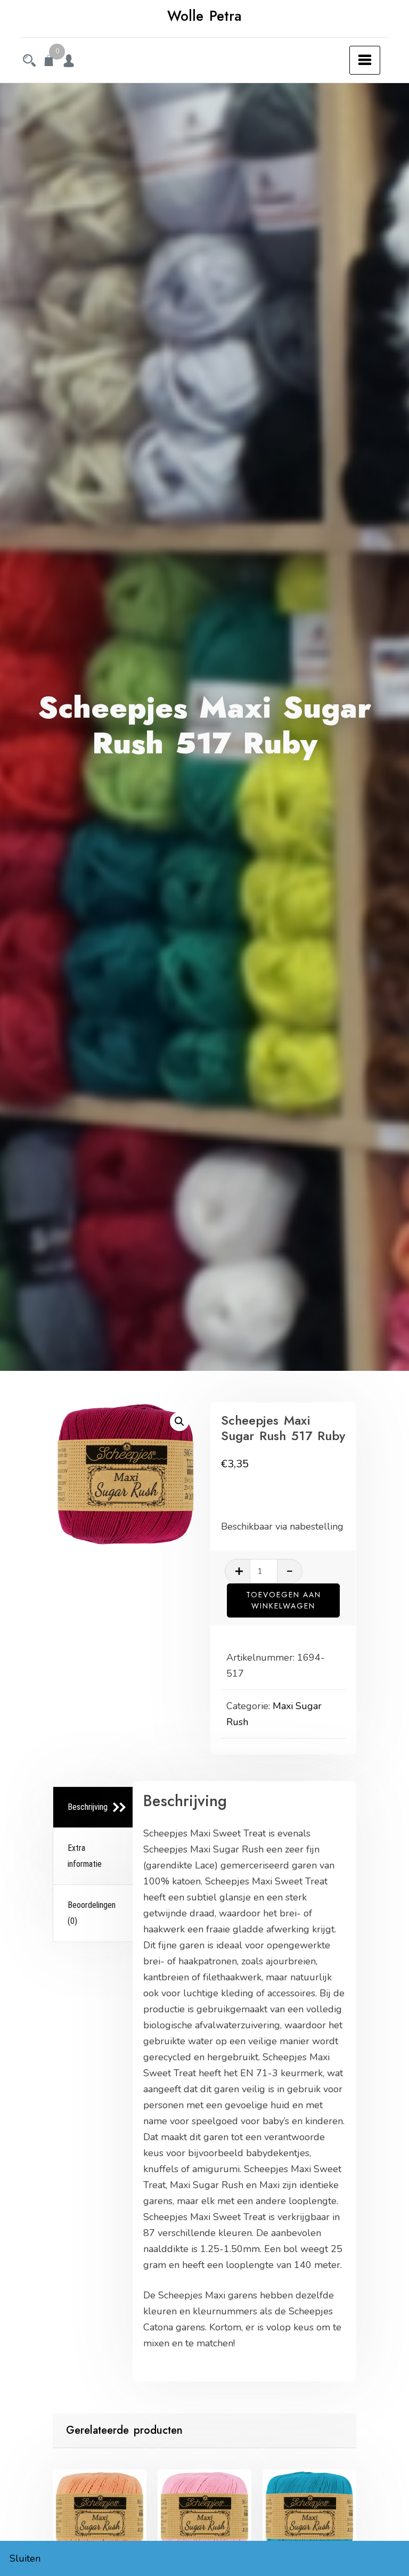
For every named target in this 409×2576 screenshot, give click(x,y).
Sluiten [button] (25, 2558)
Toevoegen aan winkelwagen (284, 1600)
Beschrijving (88, 1807)
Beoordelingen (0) (92, 1913)
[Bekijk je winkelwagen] (49, 62)
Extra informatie (85, 1856)
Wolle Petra (204, 16)
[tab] (94, 1807)
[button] (179, 1421)
